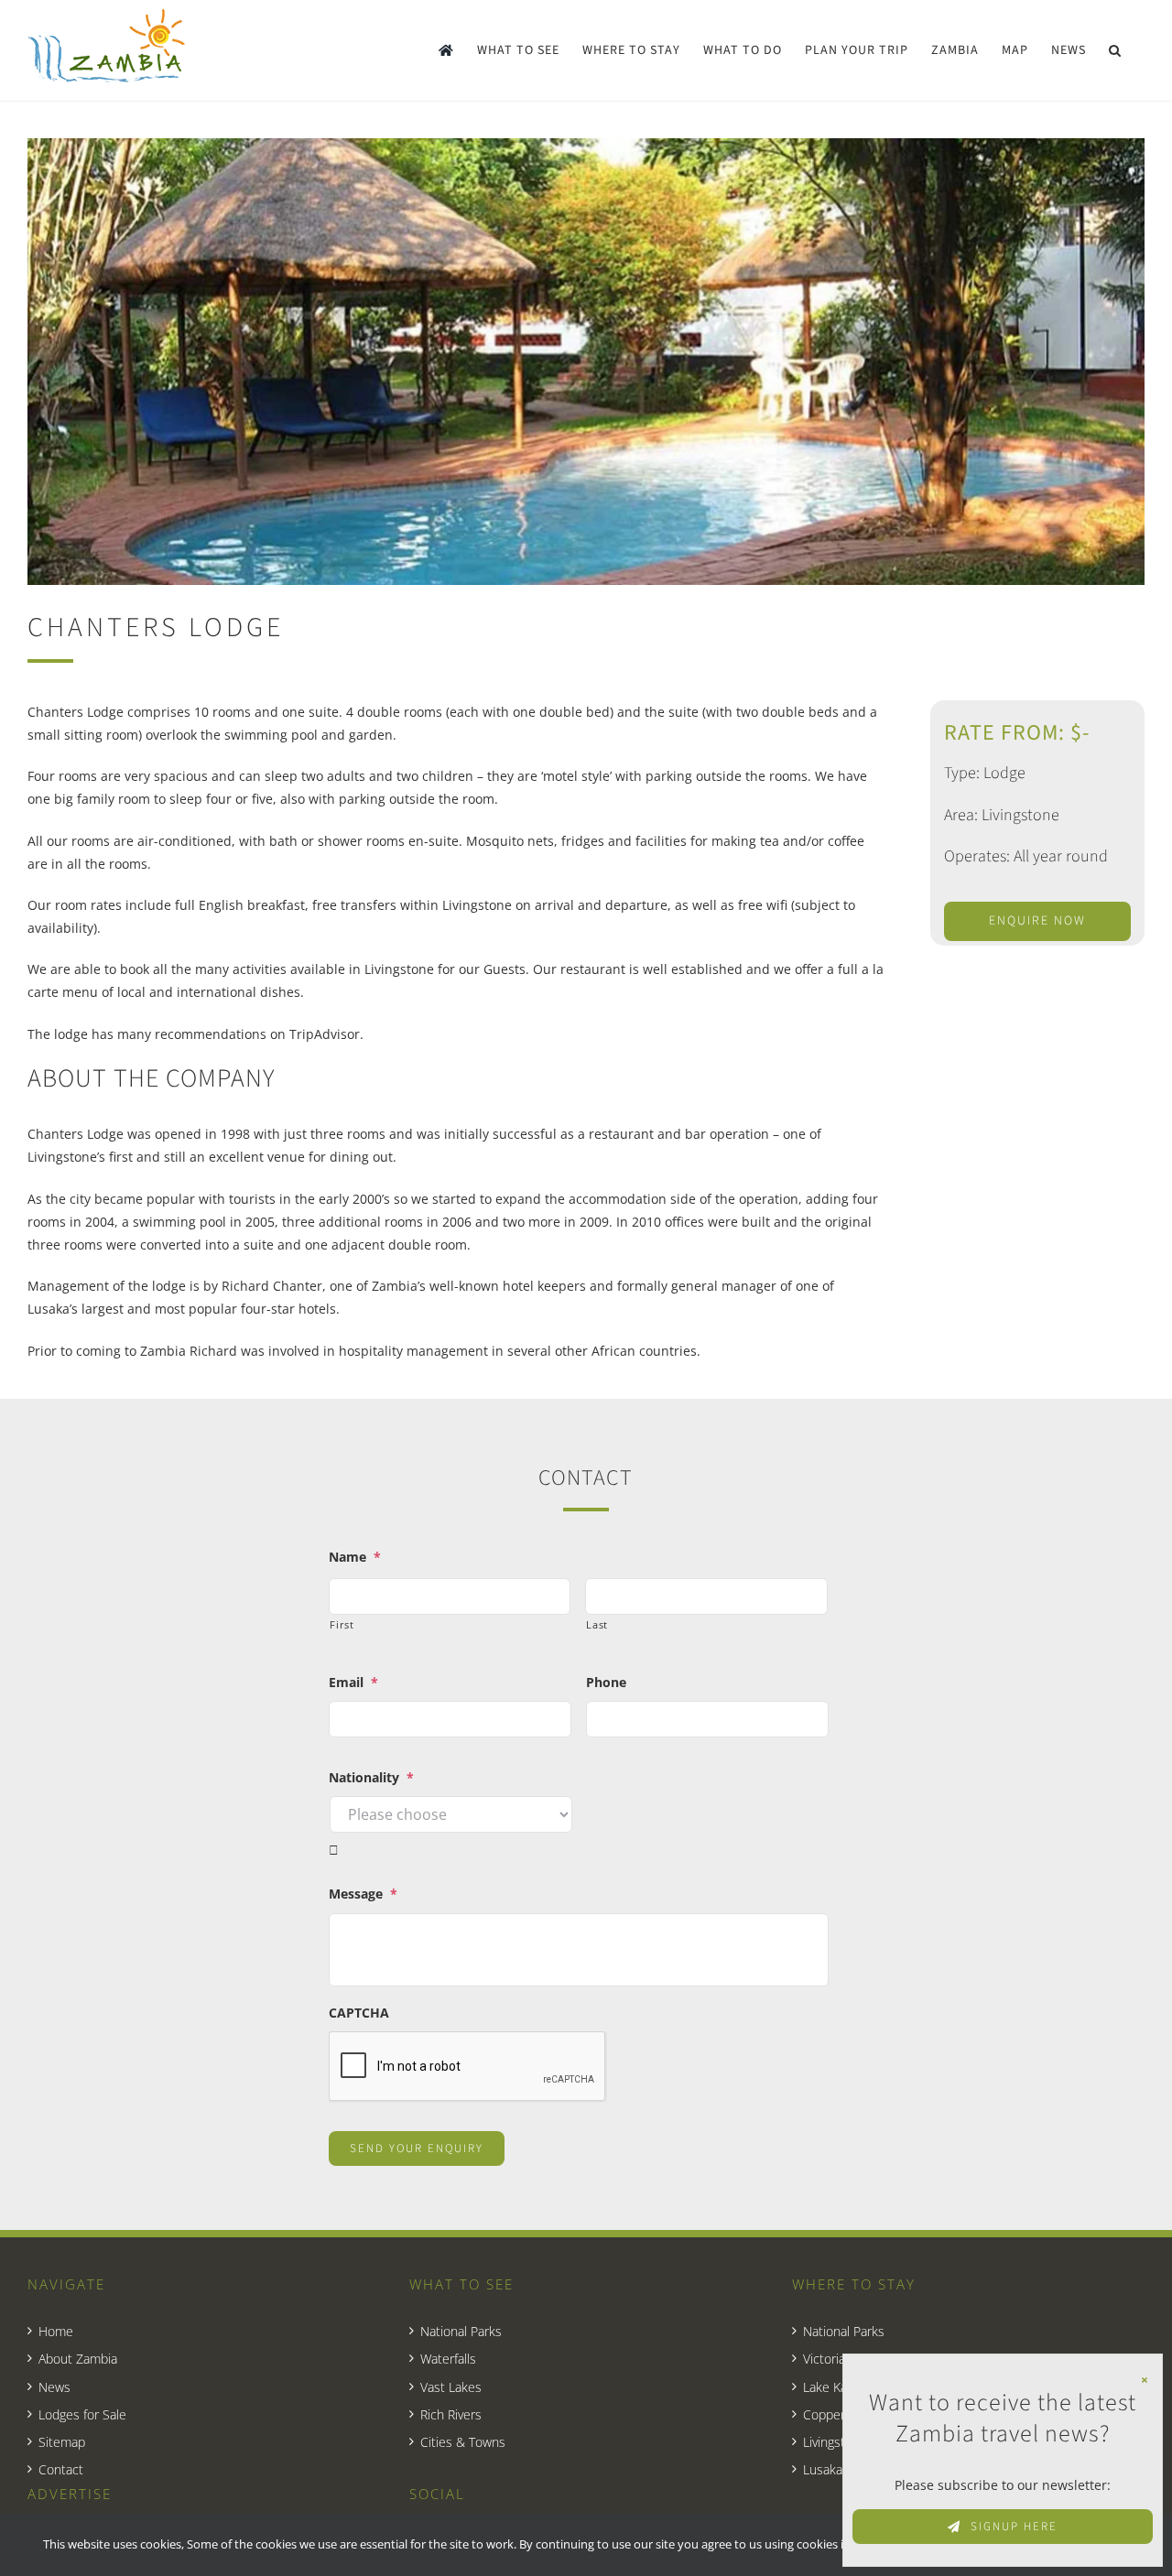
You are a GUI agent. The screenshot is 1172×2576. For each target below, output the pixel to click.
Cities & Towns (463, 2442)
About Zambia (78, 2359)
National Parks (461, 2331)
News (54, 2387)
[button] (1115, 50)
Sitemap (62, 2442)
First (342, 1624)
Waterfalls (448, 2359)
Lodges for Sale (82, 2414)
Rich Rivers (451, 2414)
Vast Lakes (451, 2387)
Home (56, 2331)
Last (597, 1624)
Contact (61, 2469)
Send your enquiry (417, 2148)
